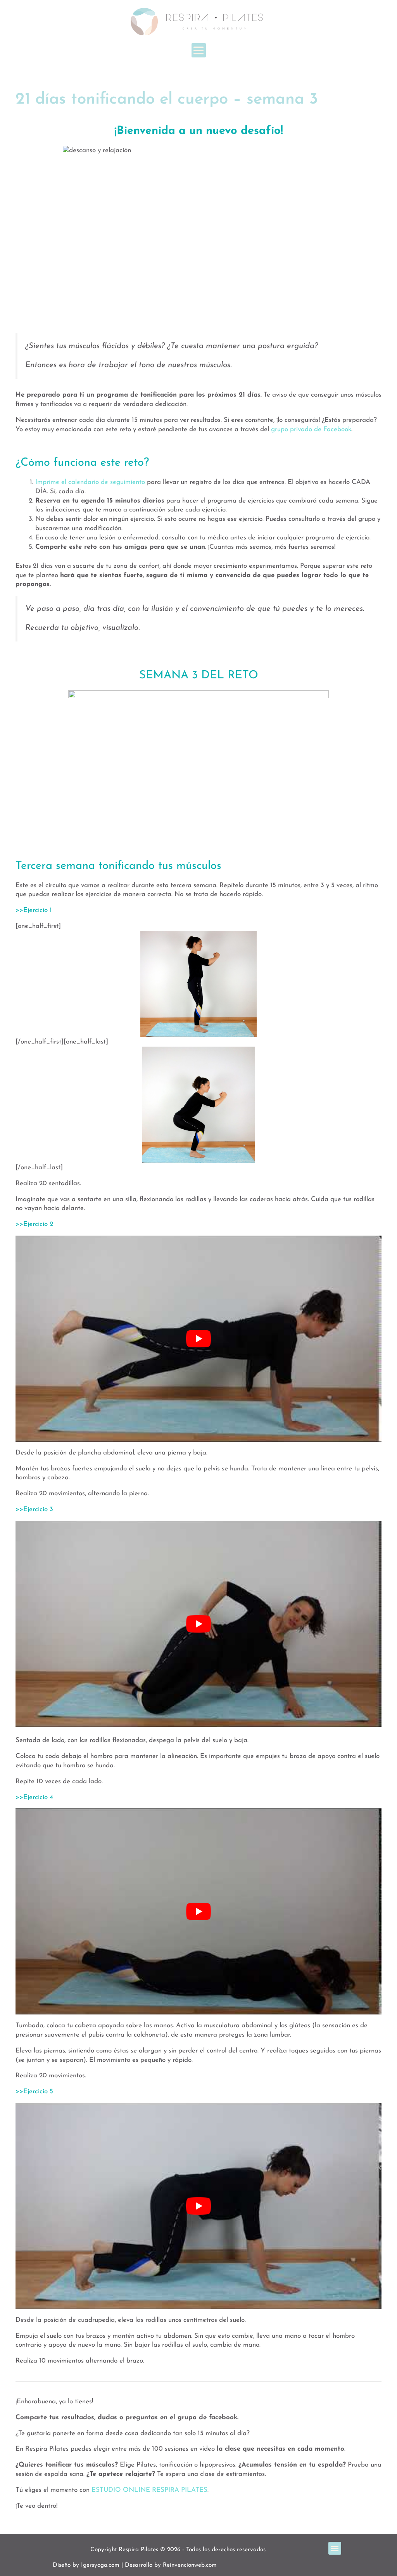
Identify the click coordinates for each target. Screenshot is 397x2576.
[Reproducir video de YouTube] (198, 1339)
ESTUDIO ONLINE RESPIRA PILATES (149, 2490)
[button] (199, 50)
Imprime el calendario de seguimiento (90, 482)
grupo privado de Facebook (311, 429)
